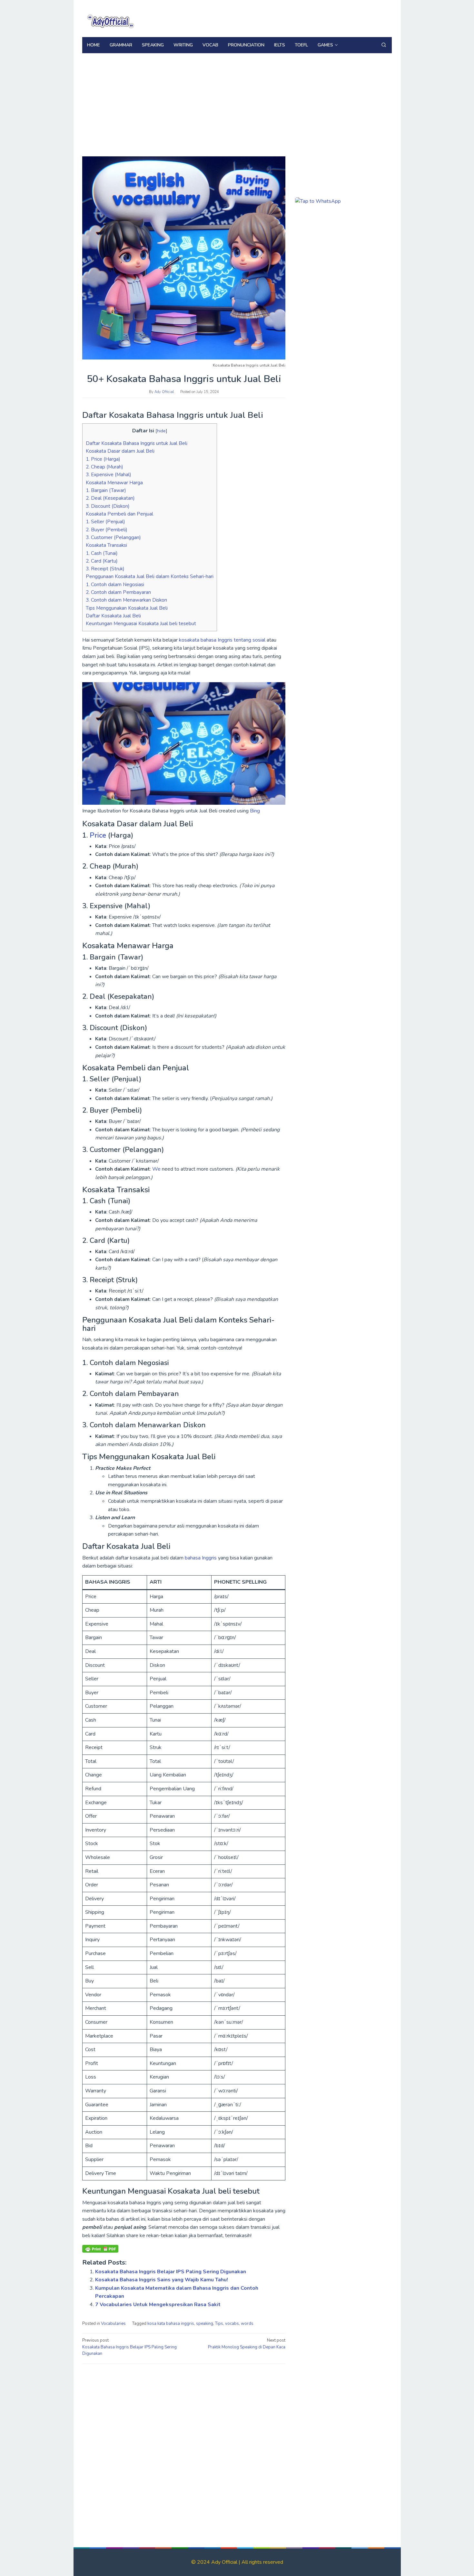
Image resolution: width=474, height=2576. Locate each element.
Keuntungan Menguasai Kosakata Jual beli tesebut (141, 624)
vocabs (232, 2324)
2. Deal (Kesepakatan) (110, 498)
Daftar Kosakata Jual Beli (113, 616)
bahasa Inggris (201, 1558)
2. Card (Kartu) (102, 561)
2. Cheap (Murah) (104, 467)
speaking (205, 2324)
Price (99, 835)
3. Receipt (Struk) (105, 569)
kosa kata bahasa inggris (171, 2324)
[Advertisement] (237, 108)
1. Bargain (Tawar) (106, 490)
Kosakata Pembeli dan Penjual (119, 514)
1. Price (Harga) (103, 459)
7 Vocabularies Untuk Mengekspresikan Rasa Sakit (158, 2305)
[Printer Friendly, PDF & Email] (100, 2249)
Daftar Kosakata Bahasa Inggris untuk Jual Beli (137, 443)
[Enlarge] (277, 691)
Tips (219, 2324)
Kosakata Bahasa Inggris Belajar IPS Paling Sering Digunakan (171, 2272)
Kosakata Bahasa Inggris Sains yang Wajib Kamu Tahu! (162, 2280)
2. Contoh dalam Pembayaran (118, 592)
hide (161, 431)
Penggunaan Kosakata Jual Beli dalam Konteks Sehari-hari (150, 576)
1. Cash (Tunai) (102, 553)
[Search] (384, 45)
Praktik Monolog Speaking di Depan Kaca (247, 2344)
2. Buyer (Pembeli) (107, 530)
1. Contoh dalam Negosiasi (115, 585)
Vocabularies (113, 2324)
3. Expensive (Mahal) (109, 475)
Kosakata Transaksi (106, 545)
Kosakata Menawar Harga (114, 483)
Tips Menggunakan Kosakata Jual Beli (127, 608)
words (247, 2324)
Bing (255, 811)
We (157, 1169)
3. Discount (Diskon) (108, 506)
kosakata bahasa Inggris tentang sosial (222, 640)
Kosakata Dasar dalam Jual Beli (120, 451)
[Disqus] (184, 2451)
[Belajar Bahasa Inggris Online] (110, 20)
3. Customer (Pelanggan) (113, 537)
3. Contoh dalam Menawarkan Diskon (126, 600)
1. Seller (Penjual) (105, 522)
